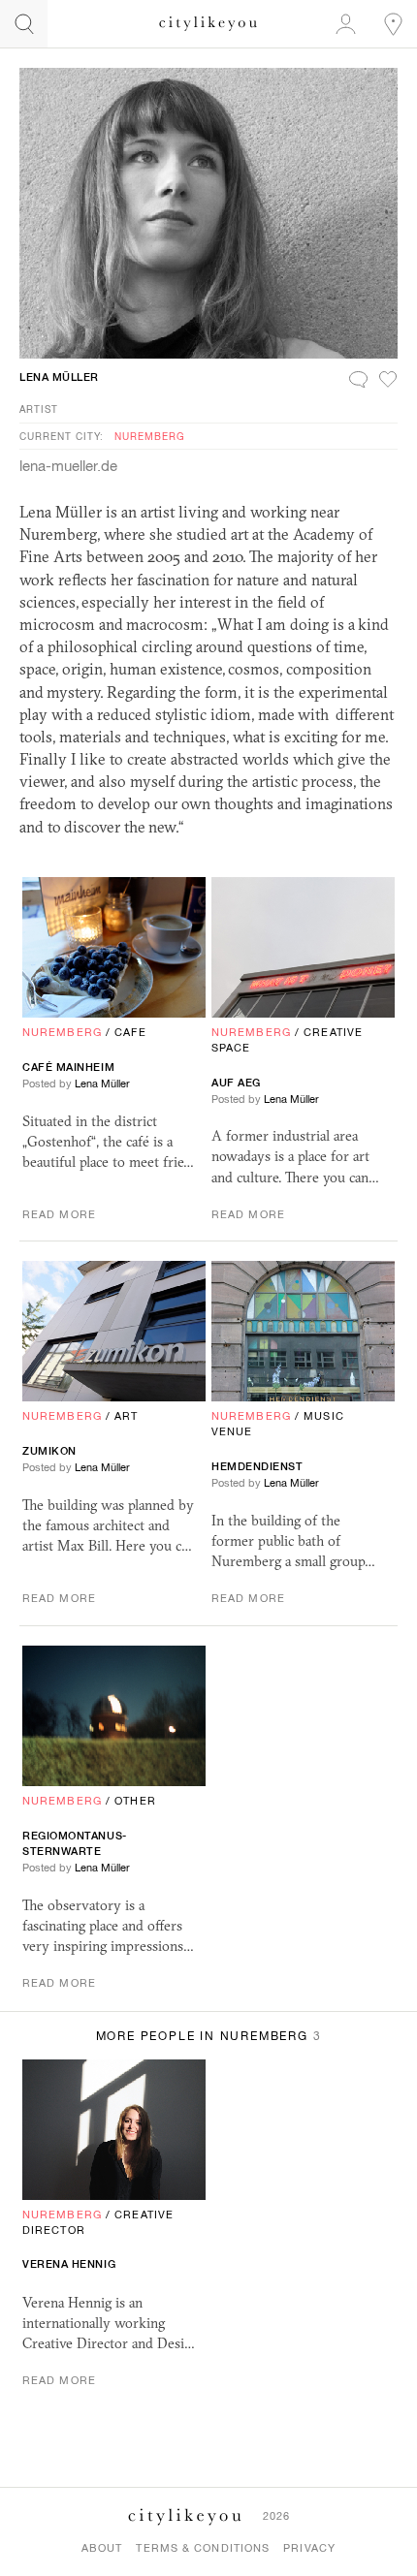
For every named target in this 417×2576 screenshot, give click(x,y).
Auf (236, 1083)
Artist (39, 409)
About (102, 2548)
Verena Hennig (69, 2264)
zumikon (49, 1451)
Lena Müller (59, 377)
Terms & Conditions (203, 2548)
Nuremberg (150, 436)
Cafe (130, 1032)
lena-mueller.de (68, 466)
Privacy (309, 2548)
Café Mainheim (68, 1067)
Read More (59, 1214)
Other (135, 1801)
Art (126, 1416)
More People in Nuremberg (209, 2036)
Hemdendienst (257, 1466)
